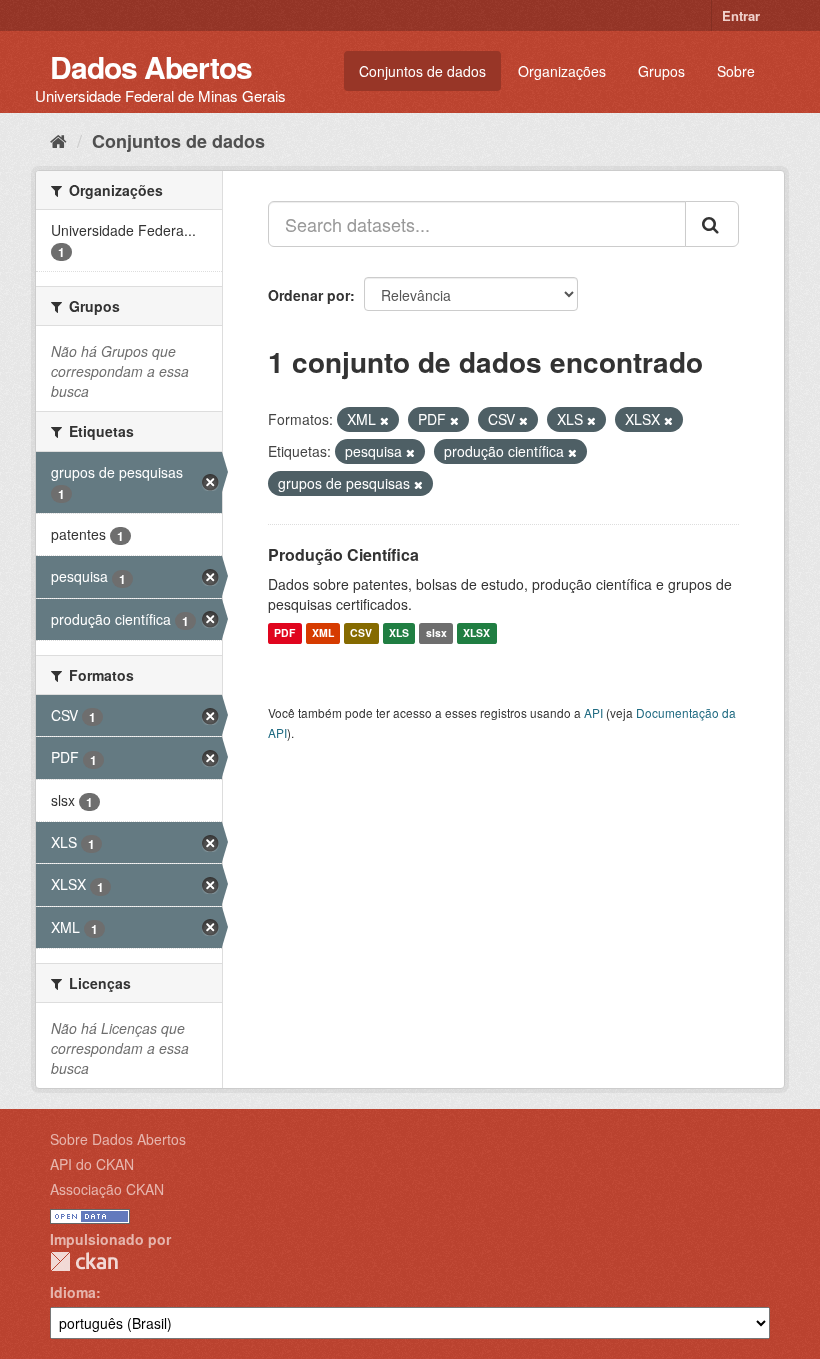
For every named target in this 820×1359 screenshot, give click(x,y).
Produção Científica (343, 554)
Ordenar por (309, 295)
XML (323, 633)
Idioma (73, 1292)
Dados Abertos (151, 66)
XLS (399, 633)
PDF (284, 633)
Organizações (562, 71)
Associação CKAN (107, 1189)
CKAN (84, 1261)
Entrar (741, 15)
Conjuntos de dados (422, 71)
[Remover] (384, 420)
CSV (361, 633)
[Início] (58, 140)
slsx (436, 633)
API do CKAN (92, 1164)
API (593, 712)
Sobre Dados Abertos (118, 1139)
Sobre (736, 71)
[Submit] (712, 224)
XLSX (476, 633)
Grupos (661, 71)
